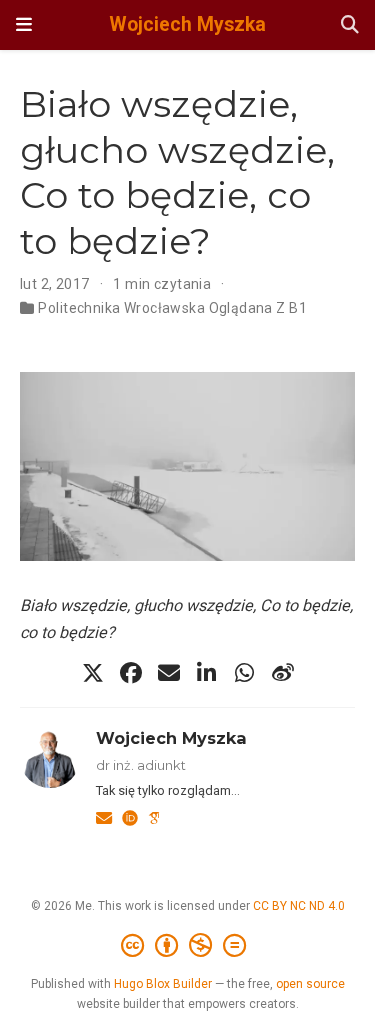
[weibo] (283, 673)
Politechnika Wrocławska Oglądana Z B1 (172, 308)
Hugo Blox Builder (163, 984)
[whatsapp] (245, 673)
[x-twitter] (93, 673)
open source (310, 984)
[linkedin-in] (207, 673)
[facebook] (131, 673)
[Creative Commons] (187, 946)
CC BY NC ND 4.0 (299, 906)
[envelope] (169, 673)
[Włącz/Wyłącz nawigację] (24, 25)
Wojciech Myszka (187, 24)
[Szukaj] (350, 25)
